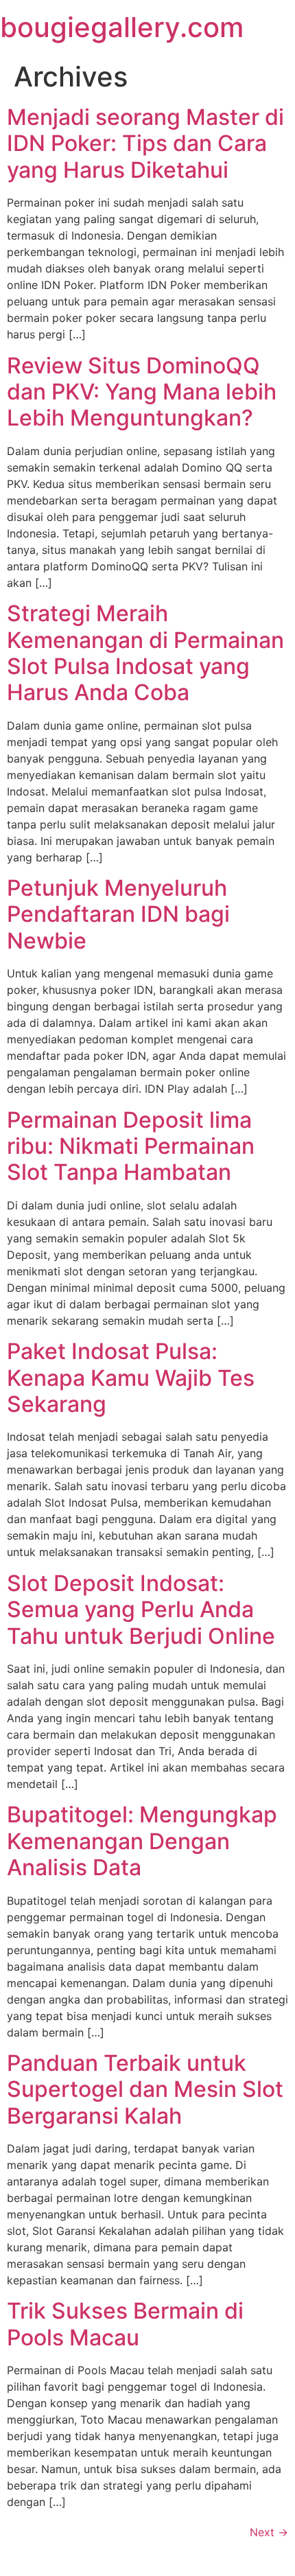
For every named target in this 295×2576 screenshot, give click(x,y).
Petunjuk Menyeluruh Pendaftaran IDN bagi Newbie (118, 914)
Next (269, 2532)
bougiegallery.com (122, 27)
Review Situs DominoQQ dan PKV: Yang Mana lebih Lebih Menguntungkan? (142, 392)
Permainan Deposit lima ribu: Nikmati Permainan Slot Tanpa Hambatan (131, 1146)
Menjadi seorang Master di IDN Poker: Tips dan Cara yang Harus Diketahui (145, 143)
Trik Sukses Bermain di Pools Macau (125, 2324)
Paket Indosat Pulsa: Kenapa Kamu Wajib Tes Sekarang (131, 1378)
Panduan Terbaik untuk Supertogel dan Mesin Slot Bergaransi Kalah (145, 2089)
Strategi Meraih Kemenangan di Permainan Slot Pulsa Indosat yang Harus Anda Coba (145, 653)
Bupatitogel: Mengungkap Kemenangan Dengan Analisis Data (142, 1841)
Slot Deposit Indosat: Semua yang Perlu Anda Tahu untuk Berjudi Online (141, 1610)
